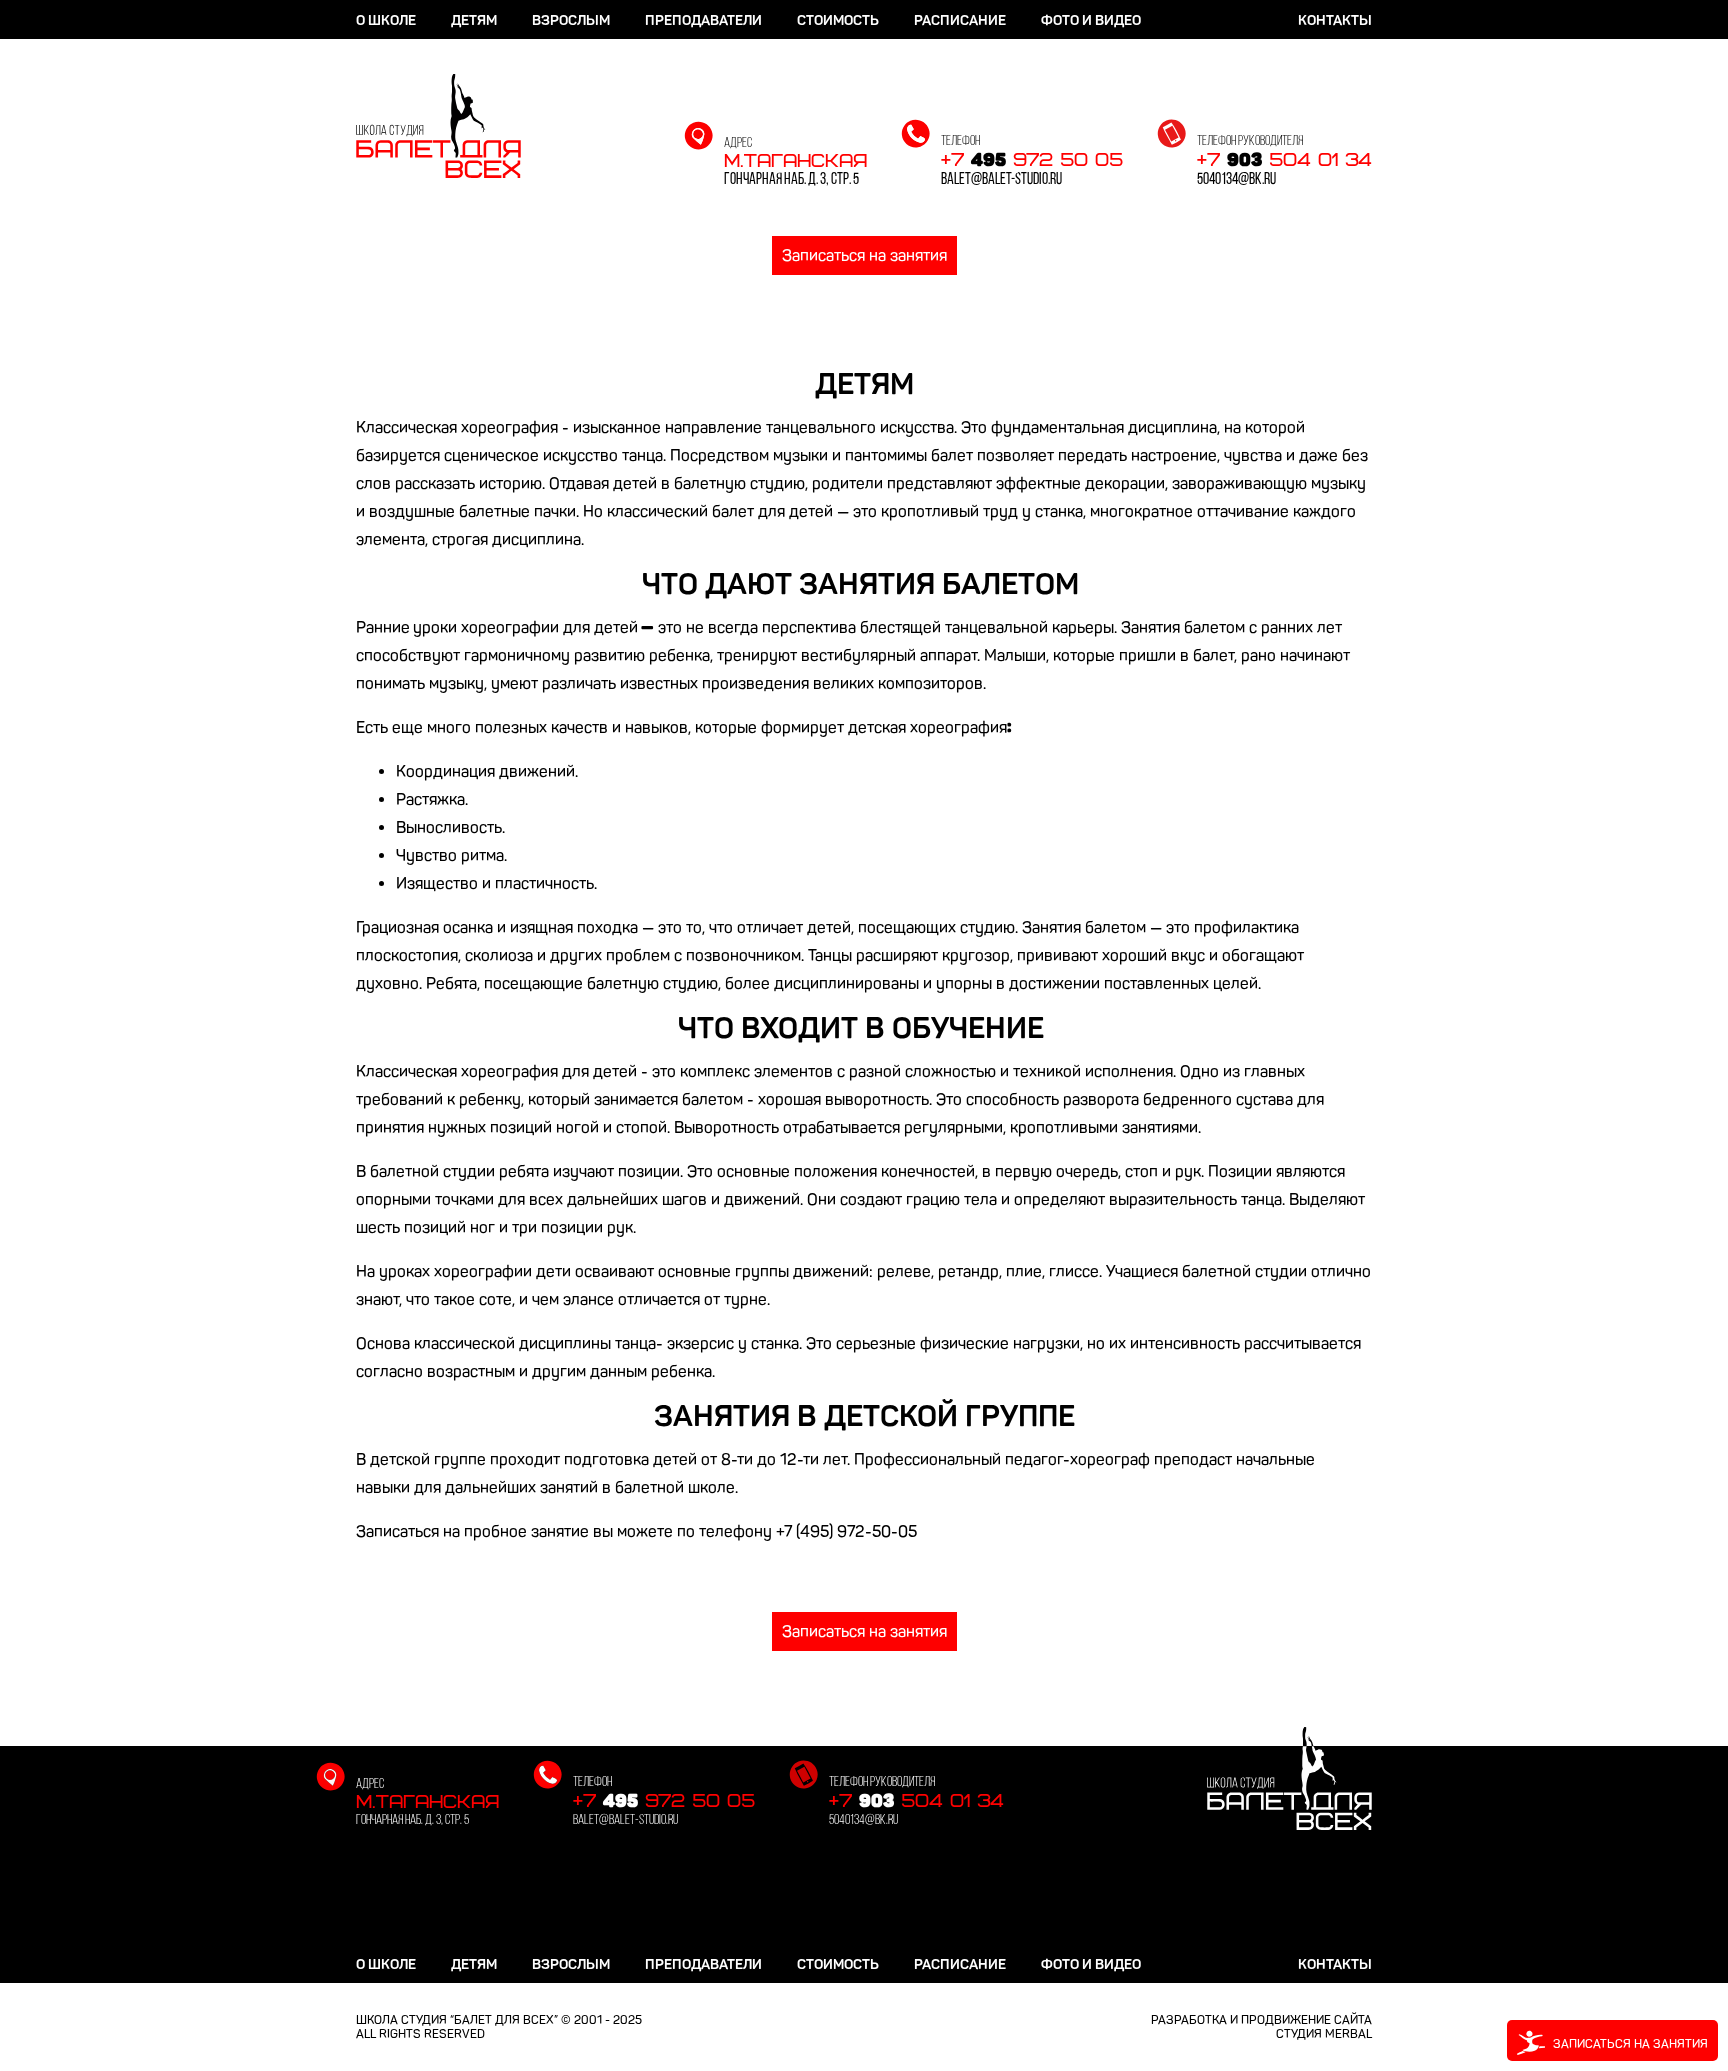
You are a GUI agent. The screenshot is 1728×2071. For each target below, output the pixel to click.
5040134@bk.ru (1236, 180)
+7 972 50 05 (1032, 160)
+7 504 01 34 (1284, 160)
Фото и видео (1091, 20)
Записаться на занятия (864, 255)
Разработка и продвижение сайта (1261, 2020)
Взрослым (571, 20)
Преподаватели (703, 20)
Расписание (960, 20)
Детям (474, 20)
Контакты (1335, 20)
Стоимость (838, 20)
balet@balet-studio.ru (1001, 180)
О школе (386, 20)
